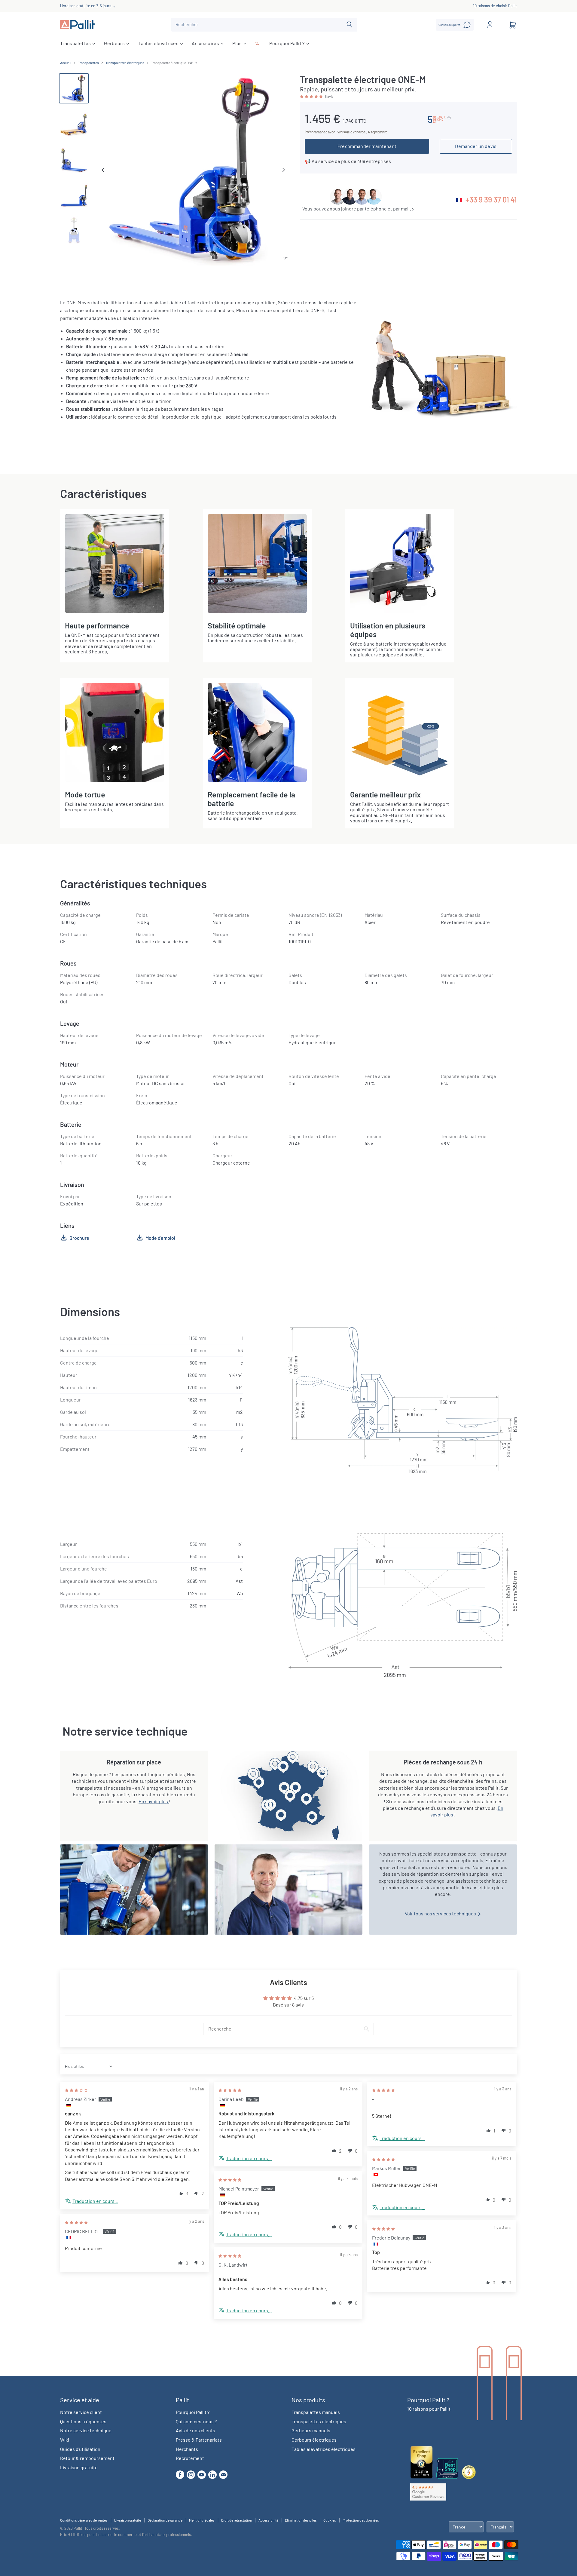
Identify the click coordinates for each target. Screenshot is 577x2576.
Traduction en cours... (95, 2201)
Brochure (79, 1237)
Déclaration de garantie (165, 2520)
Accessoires (206, 43)
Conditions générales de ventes (84, 2520)
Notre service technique (86, 2430)
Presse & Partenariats (199, 2440)
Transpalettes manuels (316, 2412)
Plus (238, 43)
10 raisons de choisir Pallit (495, 6)
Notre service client (81, 2412)
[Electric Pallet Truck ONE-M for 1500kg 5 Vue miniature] (74, 195)
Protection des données (361, 2520)
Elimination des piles (301, 2520)
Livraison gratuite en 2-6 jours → (88, 6)
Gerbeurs (115, 43)
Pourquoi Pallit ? (287, 43)
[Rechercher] (349, 25)
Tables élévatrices (159, 43)
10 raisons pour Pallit (429, 2409)
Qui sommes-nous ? (196, 2421)
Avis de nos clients (195, 2430)
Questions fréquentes (83, 2421)
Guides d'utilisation (80, 2449)
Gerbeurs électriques (314, 2440)
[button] (312, 96)
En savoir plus (154, 1801)
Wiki (65, 2440)
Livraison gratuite (79, 2467)
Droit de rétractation (237, 2520)
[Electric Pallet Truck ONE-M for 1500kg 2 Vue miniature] (74, 159)
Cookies (330, 2520)
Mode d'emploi (160, 1237)
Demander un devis (476, 146)
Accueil (66, 63)
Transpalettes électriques (125, 63)
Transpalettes (76, 43)
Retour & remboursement (87, 2458)
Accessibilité (268, 2520)
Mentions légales (202, 2520)
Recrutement (190, 2458)
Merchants (187, 2449)
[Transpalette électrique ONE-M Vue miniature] (74, 88)
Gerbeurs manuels (311, 2430)
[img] (76, 2090)
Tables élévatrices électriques (324, 2449)
